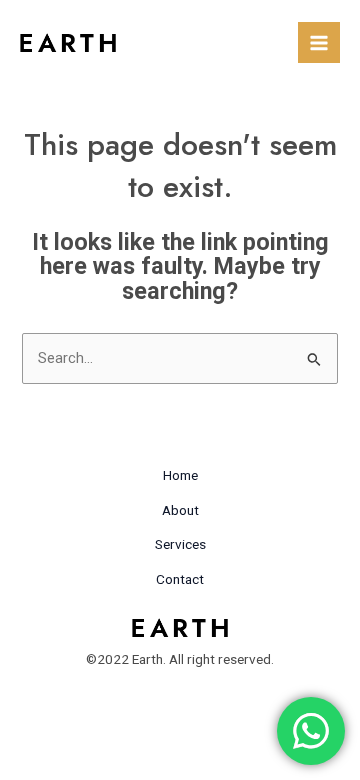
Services (180, 544)
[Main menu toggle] (319, 43)
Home (180, 475)
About (180, 510)
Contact (180, 579)
